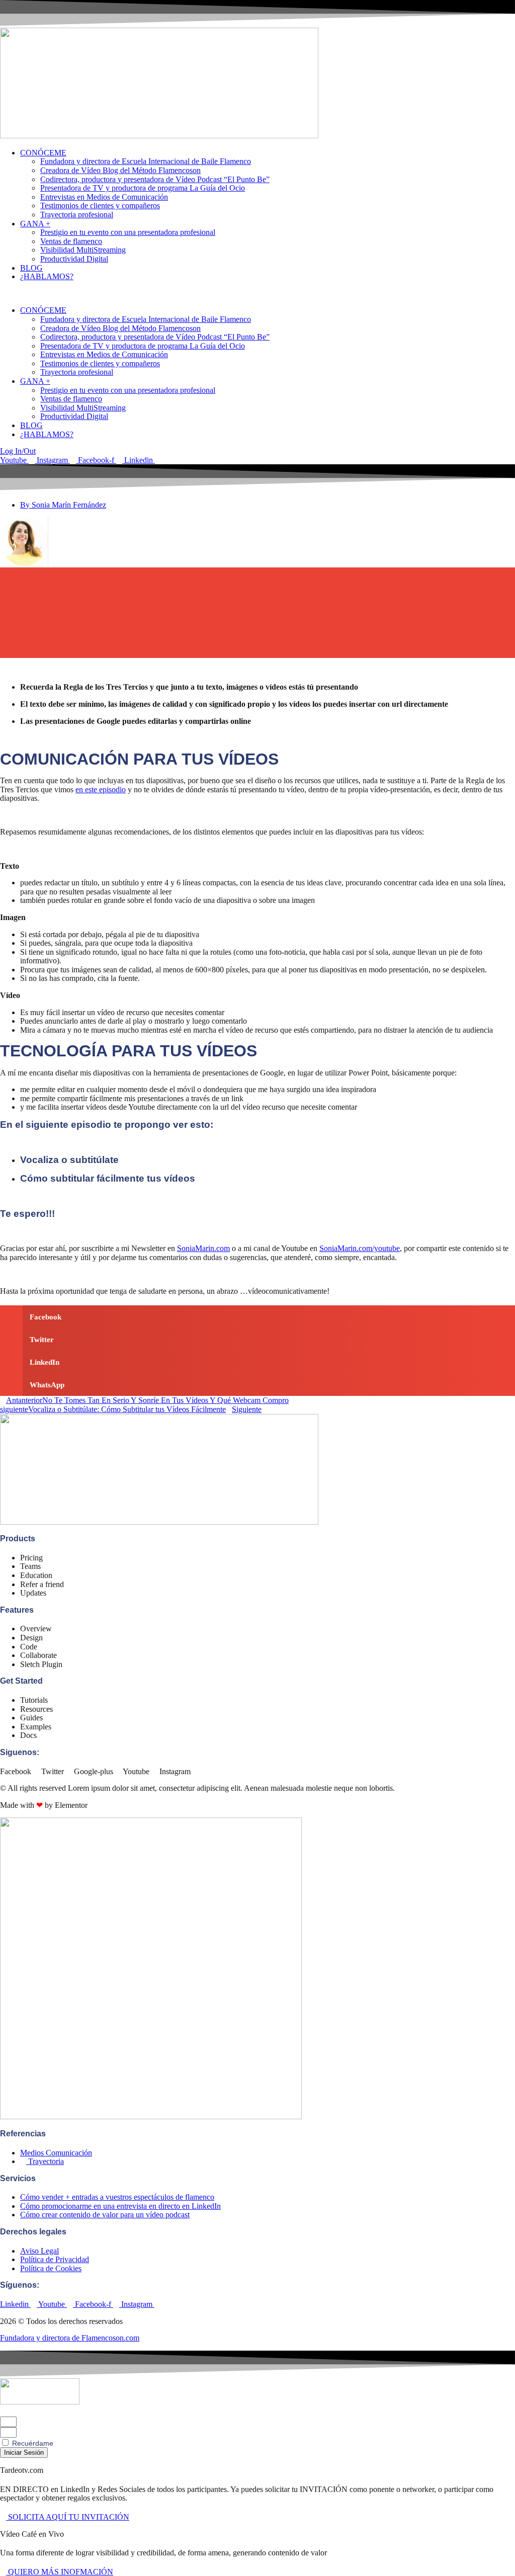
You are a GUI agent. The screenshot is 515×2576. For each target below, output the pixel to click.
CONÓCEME (43, 153)
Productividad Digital (74, 259)
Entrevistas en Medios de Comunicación (104, 197)
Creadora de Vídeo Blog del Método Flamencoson (120, 170)
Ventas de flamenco (71, 241)
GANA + (35, 224)
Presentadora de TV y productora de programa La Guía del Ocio (143, 188)
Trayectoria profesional (77, 215)
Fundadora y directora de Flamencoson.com (70, 2338)
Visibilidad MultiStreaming (83, 250)
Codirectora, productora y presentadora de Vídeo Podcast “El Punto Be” (155, 179)
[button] (257, 294)
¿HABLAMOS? (47, 276)
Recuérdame (32, 2443)
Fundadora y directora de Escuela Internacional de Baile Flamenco (146, 161)
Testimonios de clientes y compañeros (100, 205)
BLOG (31, 268)
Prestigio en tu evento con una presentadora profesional (128, 232)
